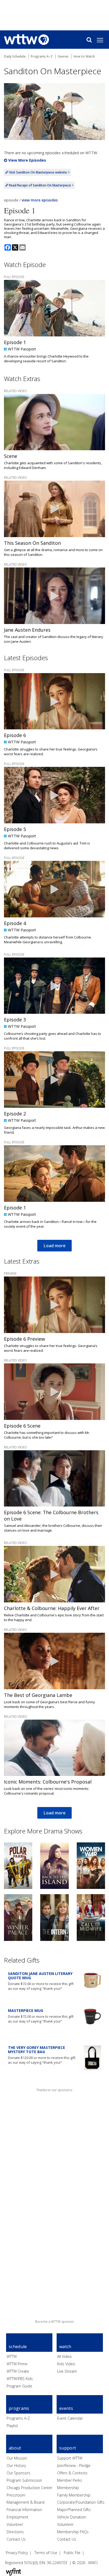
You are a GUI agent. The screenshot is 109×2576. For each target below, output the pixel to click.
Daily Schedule (15, 56)
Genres (63, 56)
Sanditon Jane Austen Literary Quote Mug (40, 1976)
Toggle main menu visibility (103, 40)
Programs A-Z (18, 2418)
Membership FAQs (73, 2532)
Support (68, 2448)
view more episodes (40, 200)
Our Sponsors (19, 2473)
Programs (19, 2408)
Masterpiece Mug (26, 2010)
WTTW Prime (17, 2364)
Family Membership (74, 2495)
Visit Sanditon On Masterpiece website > (39, 172)
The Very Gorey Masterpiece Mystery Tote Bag (37, 2050)
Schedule (18, 2347)
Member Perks (70, 2480)
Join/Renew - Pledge (74, 2465)
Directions (15, 2532)
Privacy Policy (17, 2553)
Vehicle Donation (72, 2517)
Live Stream (67, 2371)
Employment (17, 2517)
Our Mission (17, 2458)
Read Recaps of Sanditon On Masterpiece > (41, 185)
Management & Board (26, 2502)
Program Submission (24, 2480)
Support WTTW (70, 2458)
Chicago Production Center (29, 2488)
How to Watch (84, 56)
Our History (16, 2465)
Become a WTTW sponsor (55, 2322)
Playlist (12, 2426)
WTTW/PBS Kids (20, 2379)
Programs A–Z (42, 56)
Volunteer (15, 2524)
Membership (68, 2488)
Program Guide (19, 2386)
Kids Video (66, 2364)
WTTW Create (18, 2371)
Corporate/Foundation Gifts (81, 2502)
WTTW (12, 2356)
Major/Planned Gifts (74, 2510)
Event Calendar (70, 2418)
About (15, 2448)
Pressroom (16, 2495)
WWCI (93, 2563)
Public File (72, 2553)
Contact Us (16, 2539)
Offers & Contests (72, 2473)
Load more (54, 1246)
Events (66, 2408)
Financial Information (24, 2510)
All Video (64, 2356)
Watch (65, 2347)
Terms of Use (46, 2553)
